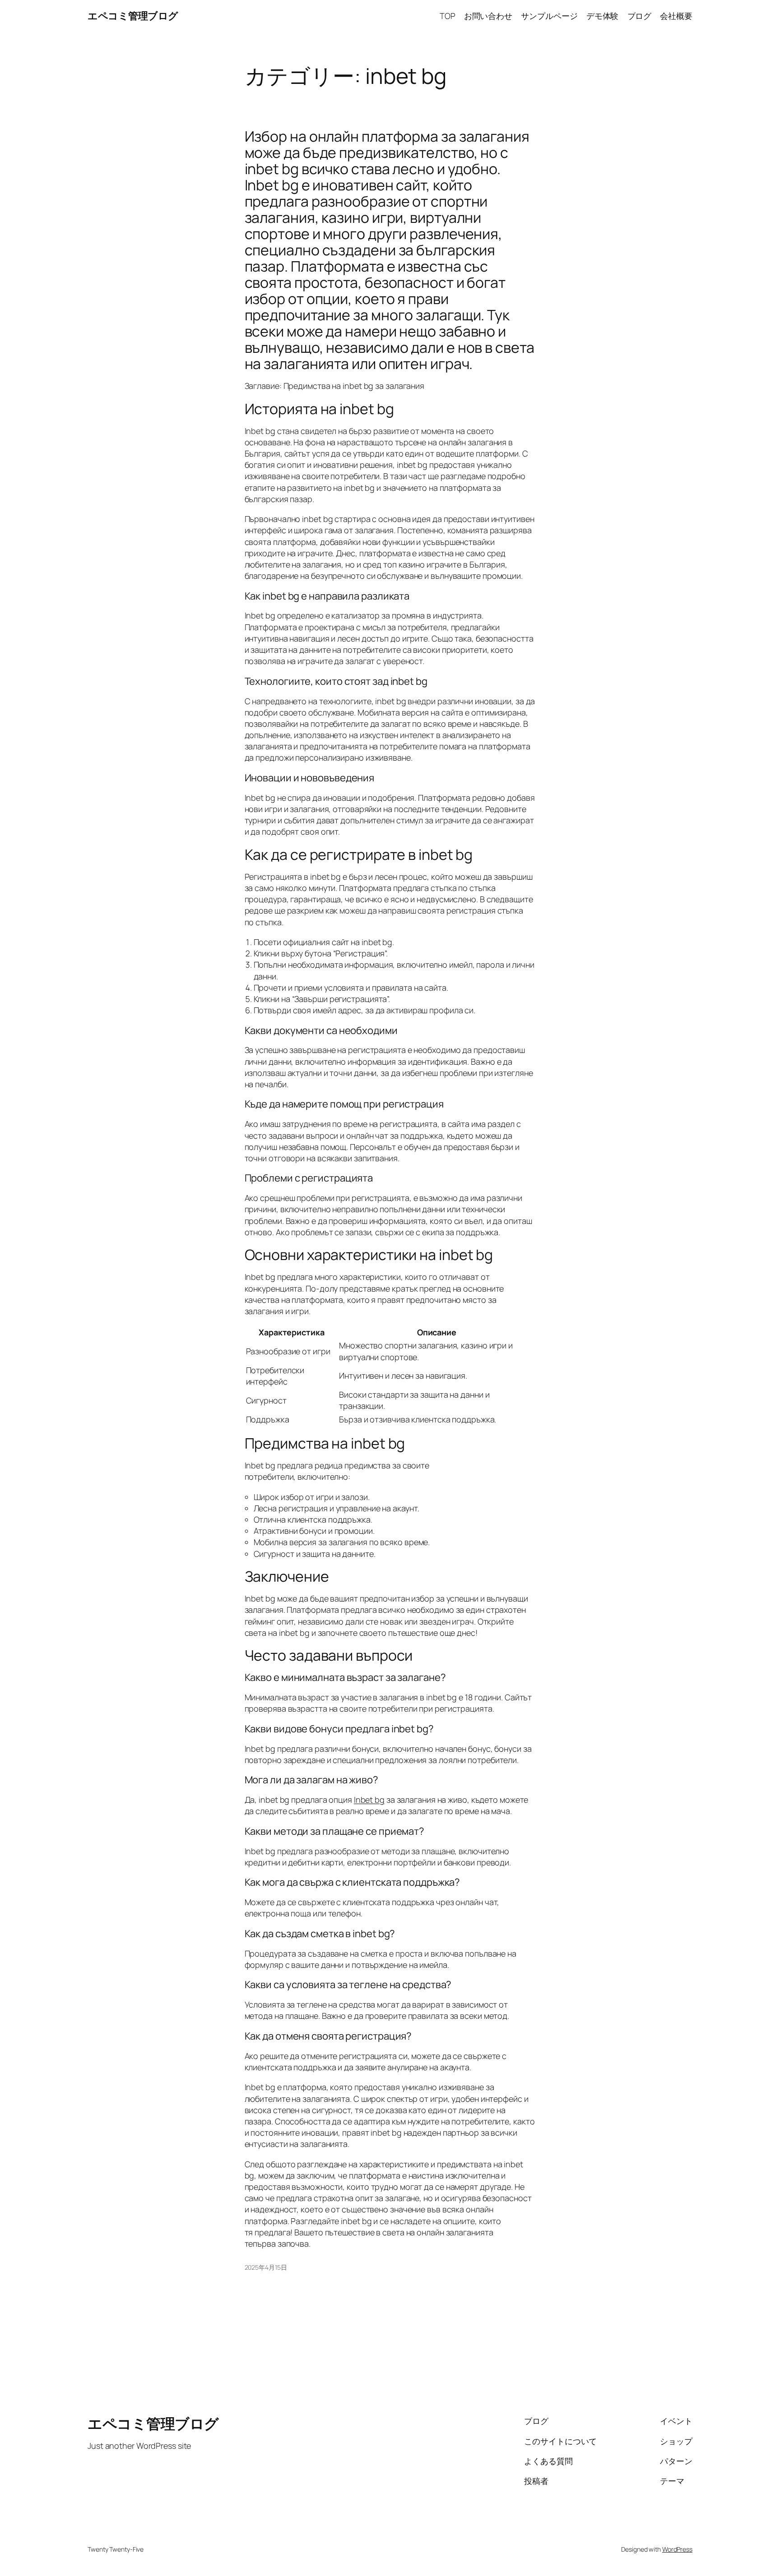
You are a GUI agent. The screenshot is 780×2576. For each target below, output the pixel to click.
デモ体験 (603, 16)
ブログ (640, 16)
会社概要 (676, 16)
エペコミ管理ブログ (133, 16)
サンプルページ (549, 16)
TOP (448, 16)
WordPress (677, 2549)
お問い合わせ (488, 16)
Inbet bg (369, 1800)
